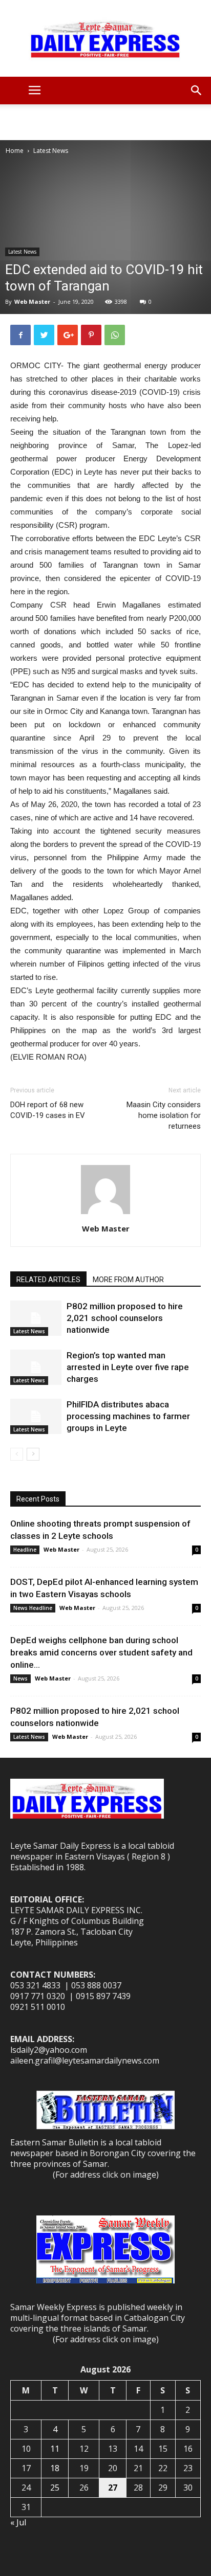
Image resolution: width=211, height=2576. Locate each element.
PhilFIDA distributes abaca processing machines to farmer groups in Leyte (128, 1416)
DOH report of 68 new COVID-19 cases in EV (48, 1110)
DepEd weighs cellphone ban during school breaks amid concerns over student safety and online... (101, 1652)
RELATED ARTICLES (48, 1280)
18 (55, 2468)
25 (55, 2488)
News (20, 1678)
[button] (197, 91)
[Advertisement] (105, 122)
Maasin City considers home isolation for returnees (164, 1115)
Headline (25, 1550)
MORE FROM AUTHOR (128, 1280)
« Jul (18, 2522)
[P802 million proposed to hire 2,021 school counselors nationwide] (36, 1318)
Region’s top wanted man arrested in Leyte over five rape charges (128, 1367)
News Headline (33, 1608)
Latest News (51, 151)
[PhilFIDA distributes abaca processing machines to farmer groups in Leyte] (36, 1416)
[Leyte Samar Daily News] (105, 38)
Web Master (32, 301)
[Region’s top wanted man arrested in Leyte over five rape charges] (36, 1367)
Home (15, 151)
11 (55, 2449)
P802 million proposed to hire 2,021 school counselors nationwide (125, 1318)
